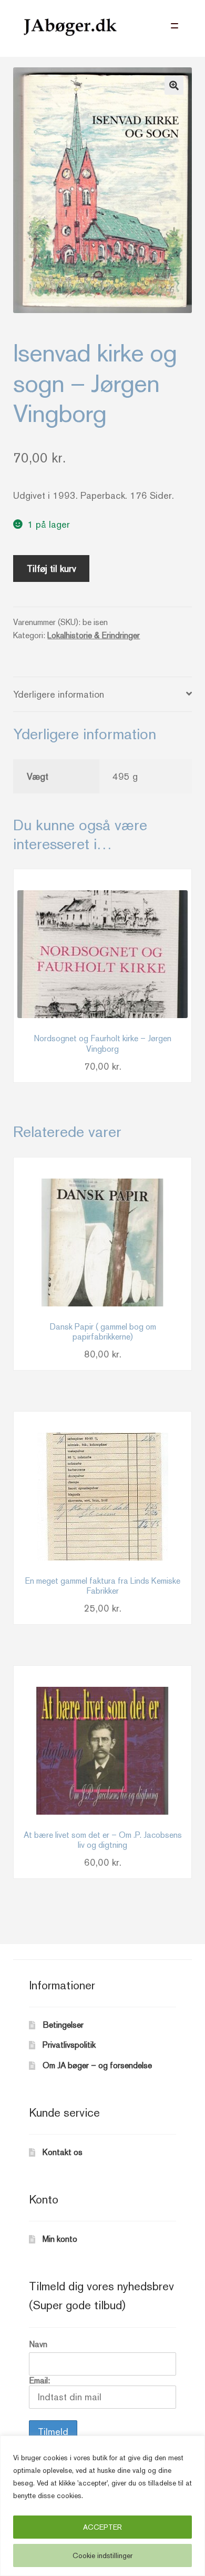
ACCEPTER (102, 2527)
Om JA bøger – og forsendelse (97, 2065)
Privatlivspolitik (69, 2045)
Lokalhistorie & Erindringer (94, 635)
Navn (38, 2344)
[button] (174, 85)
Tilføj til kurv (52, 568)
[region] (102, 2506)
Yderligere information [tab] (59, 694)
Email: (39, 2381)
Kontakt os (63, 2152)
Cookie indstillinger (102, 2555)
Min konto (60, 2239)
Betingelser (63, 2025)
